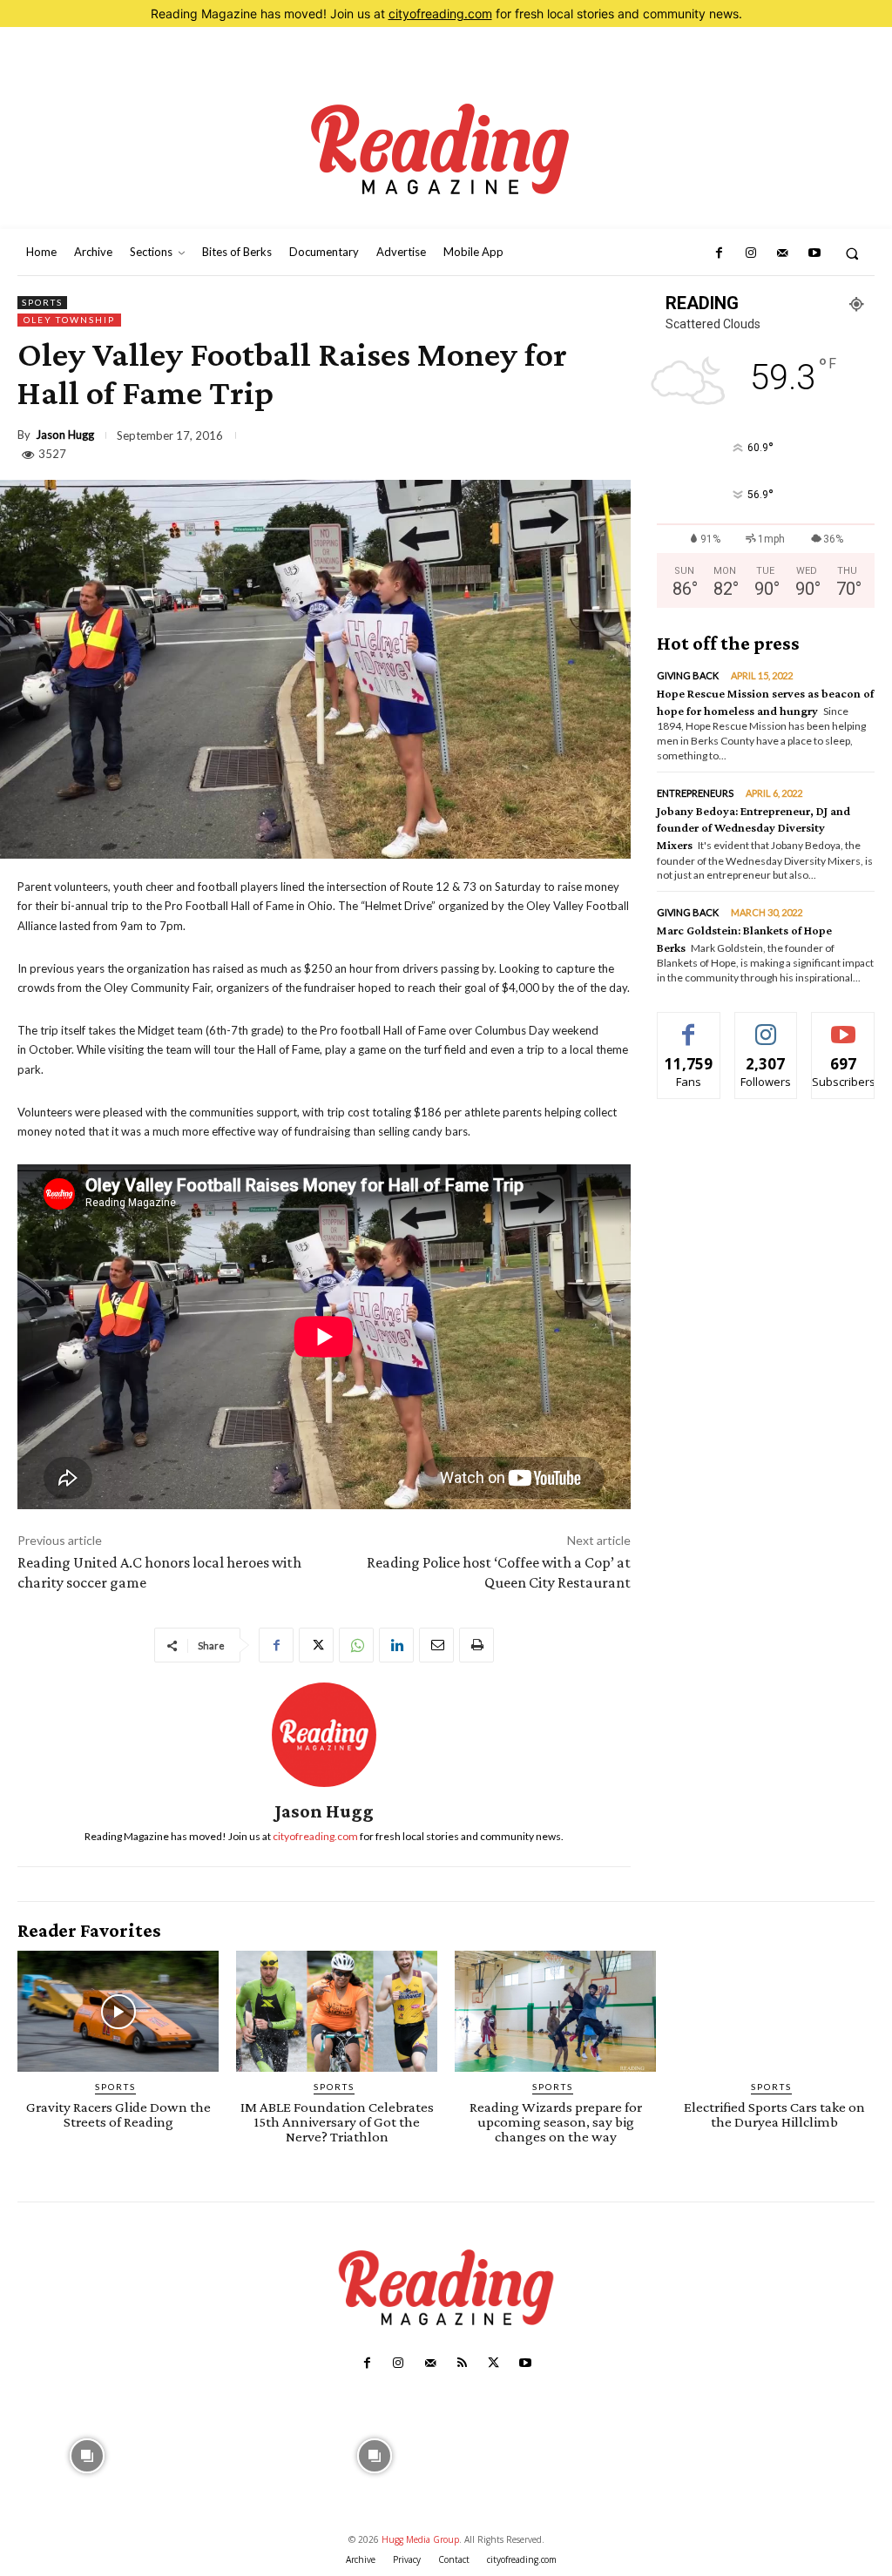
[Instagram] (751, 253)
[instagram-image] (88, 2454)
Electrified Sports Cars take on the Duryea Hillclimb (774, 2114)
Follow (766, 1025)
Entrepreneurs (695, 793)
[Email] (436, 1645)
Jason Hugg (65, 435)
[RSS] (462, 2364)
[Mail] (782, 253)
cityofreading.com (440, 13)
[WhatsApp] (356, 1645)
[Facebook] (719, 253)
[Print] (476, 1645)
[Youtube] (814, 253)
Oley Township (69, 320)
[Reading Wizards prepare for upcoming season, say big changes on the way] (555, 2011)
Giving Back (688, 675)
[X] (316, 1645)
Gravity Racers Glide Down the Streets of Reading (118, 2114)
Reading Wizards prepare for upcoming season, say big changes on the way (556, 2122)
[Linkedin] (396, 1645)
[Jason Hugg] (324, 1735)
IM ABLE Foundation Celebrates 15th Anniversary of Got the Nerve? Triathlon (337, 2122)
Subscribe (843, 1025)
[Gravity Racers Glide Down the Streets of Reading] (118, 2011)
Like (689, 1025)
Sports (42, 302)
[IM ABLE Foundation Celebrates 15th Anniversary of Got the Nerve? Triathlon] (337, 2011)
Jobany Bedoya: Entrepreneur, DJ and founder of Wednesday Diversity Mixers (753, 828)
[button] (852, 253)
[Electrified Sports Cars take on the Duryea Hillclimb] (774, 2011)
